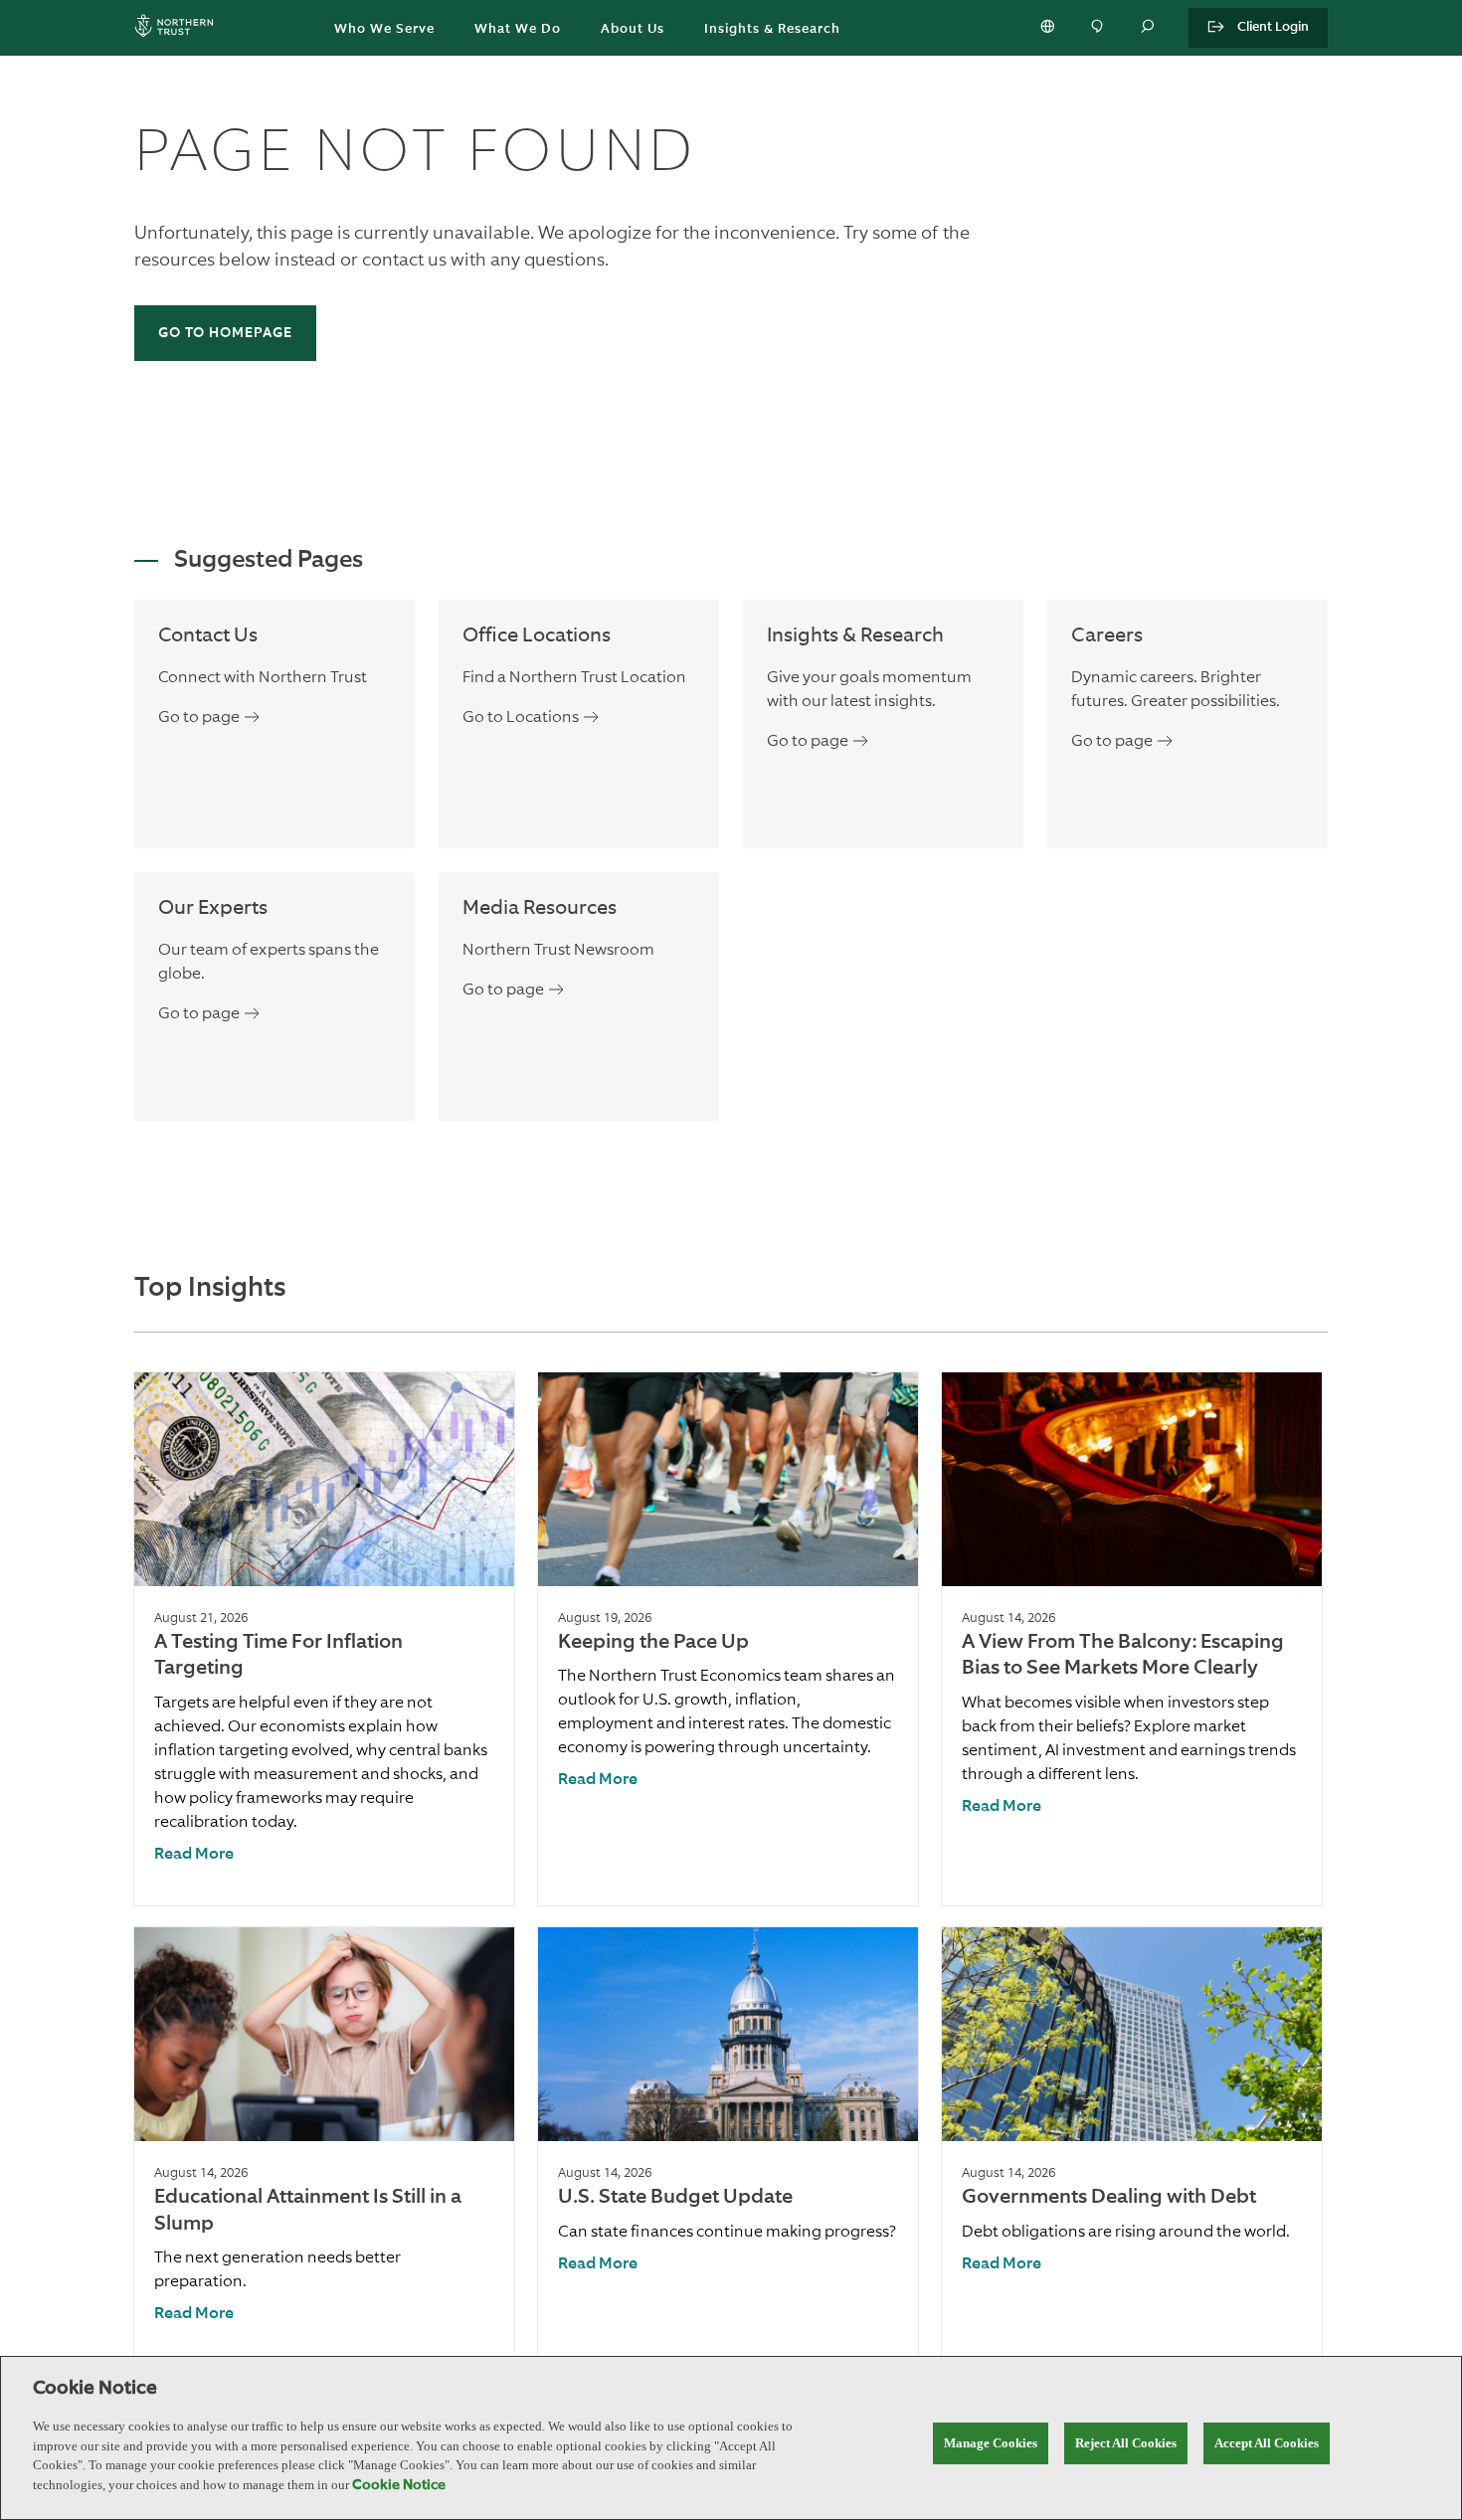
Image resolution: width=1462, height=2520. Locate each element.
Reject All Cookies (1126, 2443)
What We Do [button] (518, 29)
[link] (194, 1855)
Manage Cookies (991, 2443)
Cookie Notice (399, 2485)
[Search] (1149, 28)
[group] (324, 1639)
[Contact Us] (1099, 28)
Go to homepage (225, 333)
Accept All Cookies (1267, 2443)
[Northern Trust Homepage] (179, 28)
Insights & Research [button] (772, 29)
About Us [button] (633, 29)
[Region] (1049, 28)
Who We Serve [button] (384, 29)
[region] (731, 2438)
